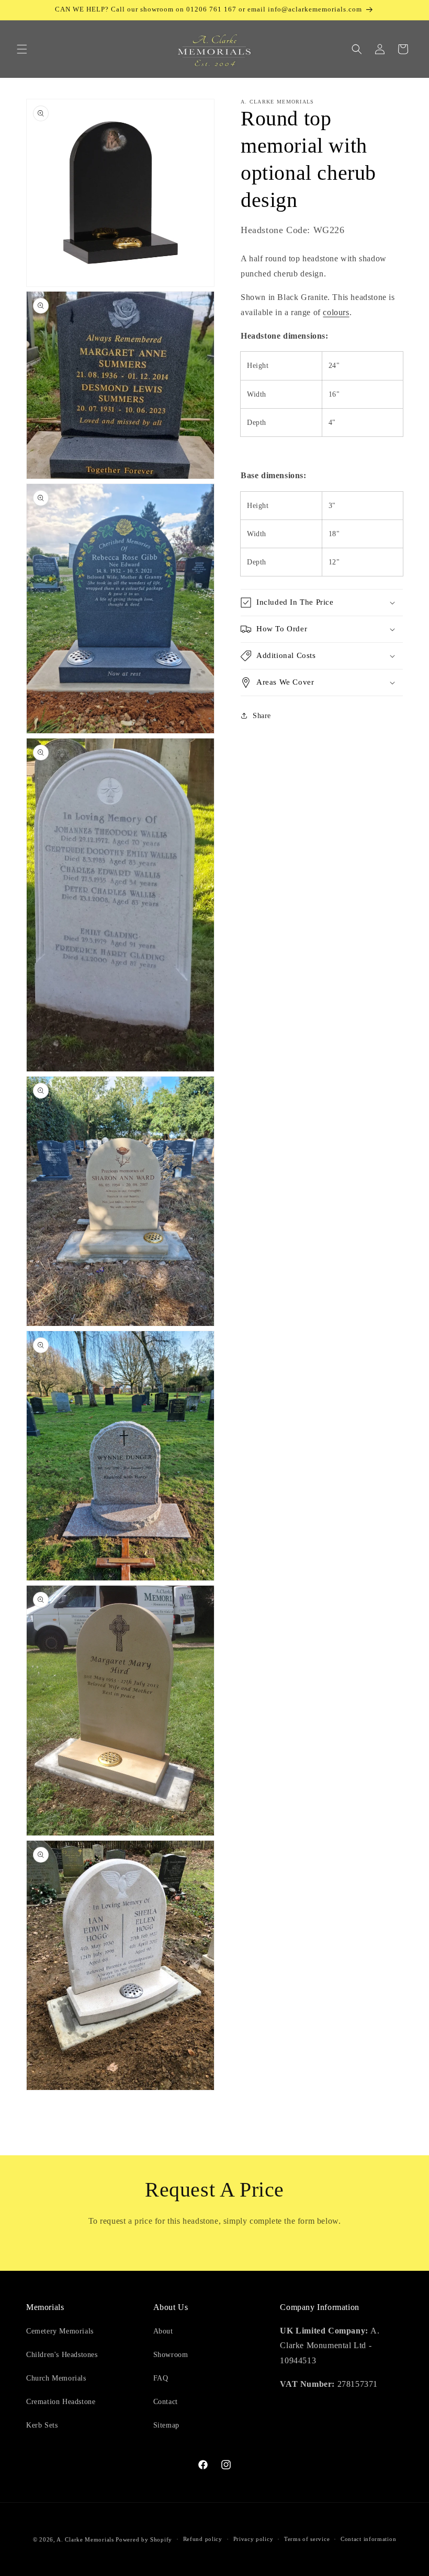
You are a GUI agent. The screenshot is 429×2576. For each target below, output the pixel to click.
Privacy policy (253, 2539)
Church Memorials (56, 2378)
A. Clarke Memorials (85, 2539)
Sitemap (166, 2425)
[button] (22, 49)
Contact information (368, 2539)
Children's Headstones (62, 2355)
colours (336, 312)
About (163, 2331)
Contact (166, 2402)
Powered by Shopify (144, 2539)
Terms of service (307, 2539)
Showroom (171, 2355)
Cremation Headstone (61, 2402)
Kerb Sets (42, 2425)
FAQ (161, 2378)
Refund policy (203, 2539)
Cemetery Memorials (60, 2331)
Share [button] (262, 716)
